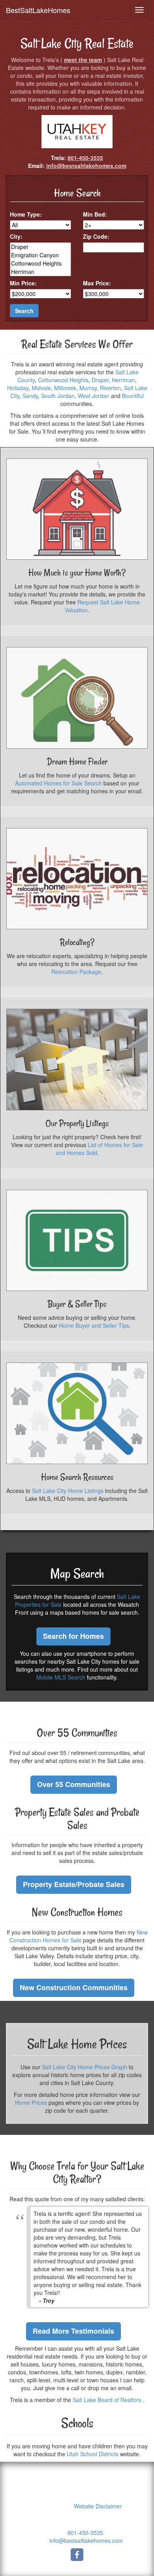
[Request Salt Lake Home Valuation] (77, 509)
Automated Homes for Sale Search (58, 783)
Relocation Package (76, 972)
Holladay (18, 388)
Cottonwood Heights (63, 380)
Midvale (41, 388)
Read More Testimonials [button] (73, 2331)
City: (16, 236)
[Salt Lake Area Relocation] (77, 879)
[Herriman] (40, 272)
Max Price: (97, 283)
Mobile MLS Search (61, 1677)
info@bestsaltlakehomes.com (86, 166)
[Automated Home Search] (77, 698)
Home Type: (26, 214)
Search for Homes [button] (73, 1636)
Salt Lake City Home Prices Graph (85, 2067)
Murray (88, 388)
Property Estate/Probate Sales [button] (74, 1884)
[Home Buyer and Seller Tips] (77, 1241)
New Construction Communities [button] (74, 1987)
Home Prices (31, 2102)
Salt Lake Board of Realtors (107, 2400)
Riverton (110, 388)
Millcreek (65, 388)
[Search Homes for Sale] (77, 1413)
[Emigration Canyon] (40, 255)
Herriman (123, 380)
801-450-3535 (85, 158)
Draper (100, 380)
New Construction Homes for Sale (79, 1936)
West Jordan (94, 396)
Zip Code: (96, 236)
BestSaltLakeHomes (38, 10)
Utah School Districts (93, 2454)
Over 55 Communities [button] (74, 1784)
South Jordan (58, 396)
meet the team (83, 60)
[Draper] (40, 247)
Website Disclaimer (98, 2506)
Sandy (30, 396)
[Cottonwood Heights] (40, 263)
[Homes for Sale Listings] (77, 1060)
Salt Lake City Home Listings (68, 1491)
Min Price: (23, 283)
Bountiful (133, 396)
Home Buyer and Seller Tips (94, 1325)
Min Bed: (95, 214)
